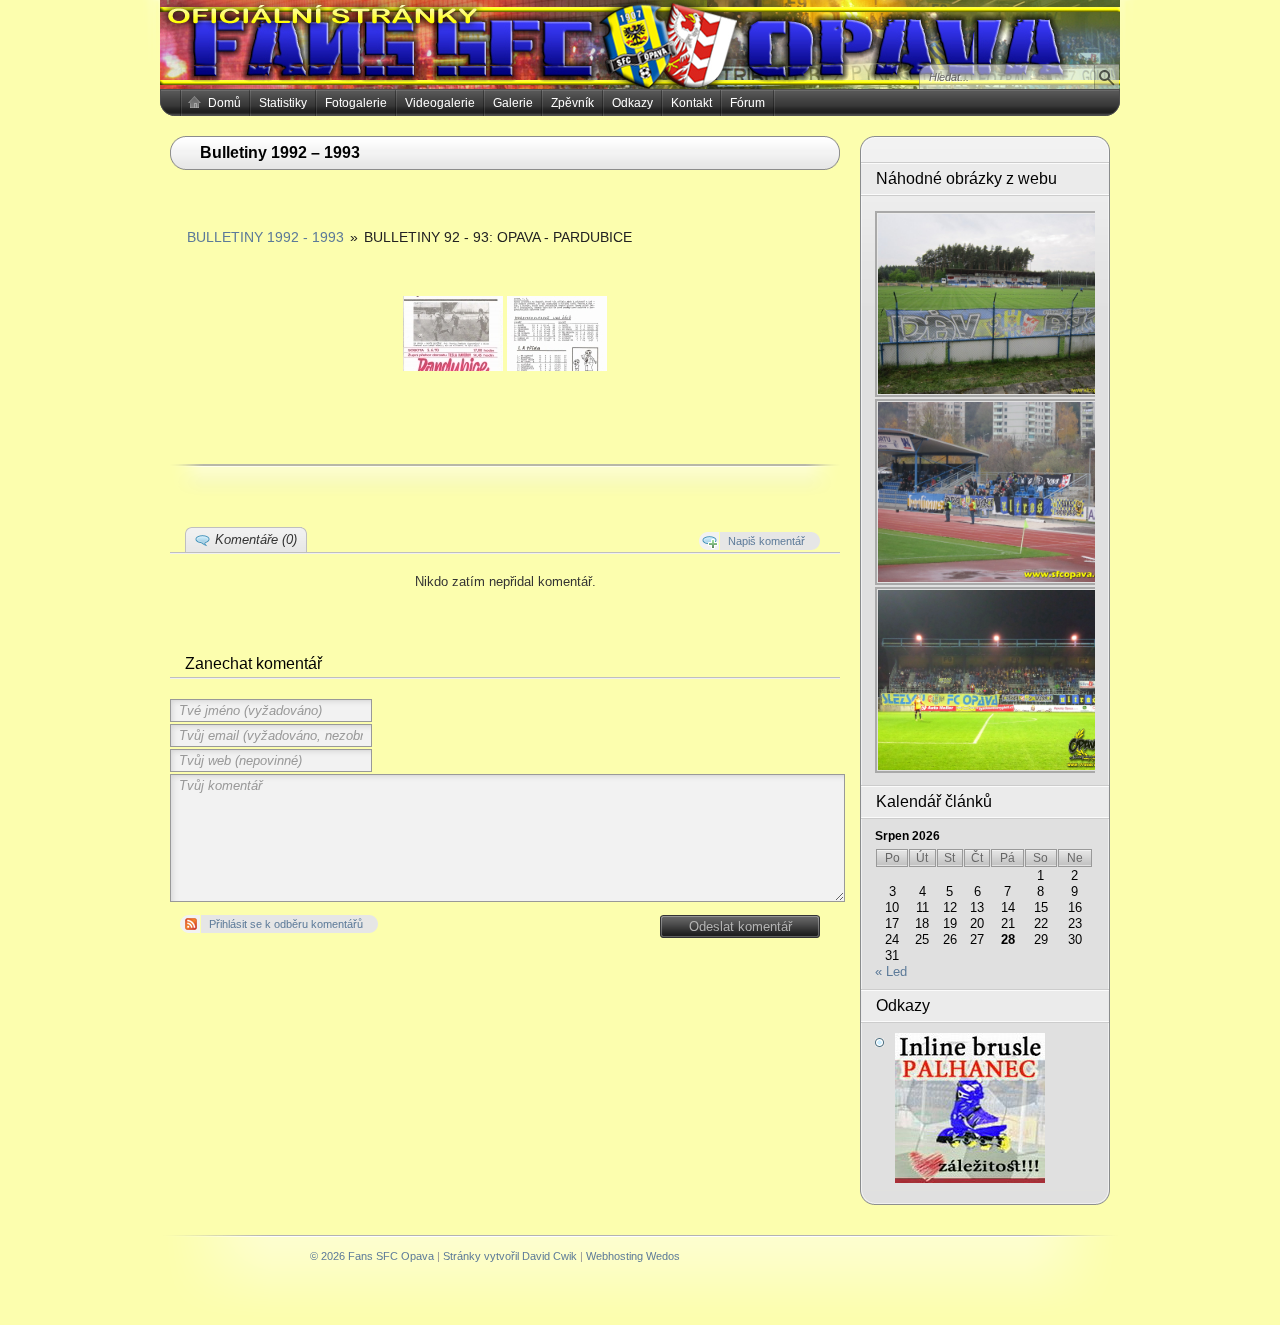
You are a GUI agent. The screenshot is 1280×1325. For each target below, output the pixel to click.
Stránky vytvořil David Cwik (510, 1256)
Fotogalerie (356, 103)
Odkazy (632, 103)
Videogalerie (440, 103)
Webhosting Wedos (633, 1256)
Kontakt (691, 103)
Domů (224, 103)
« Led (891, 971)
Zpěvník (572, 103)
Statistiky (283, 103)
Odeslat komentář (740, 926)
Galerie (513, 103)
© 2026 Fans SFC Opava (372, 1256)
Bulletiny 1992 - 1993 (265, 237)
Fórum (747, 103)
